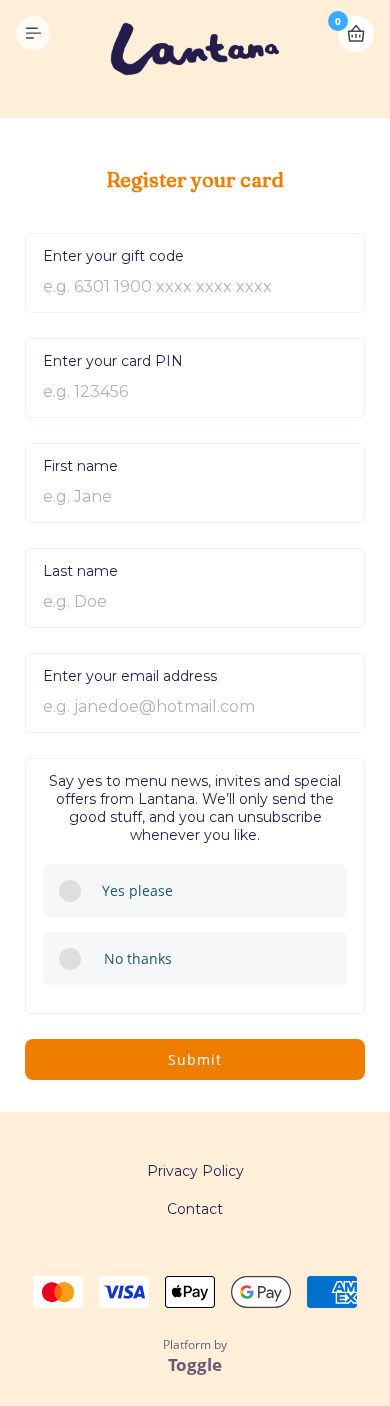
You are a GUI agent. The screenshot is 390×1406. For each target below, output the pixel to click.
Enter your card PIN (113, 361)
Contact (195, 1209)
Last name (80, 571)
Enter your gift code (113, 256)
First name (80, 466)
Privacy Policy (195, 1171)
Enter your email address (130, 676)
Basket (356, 34)
